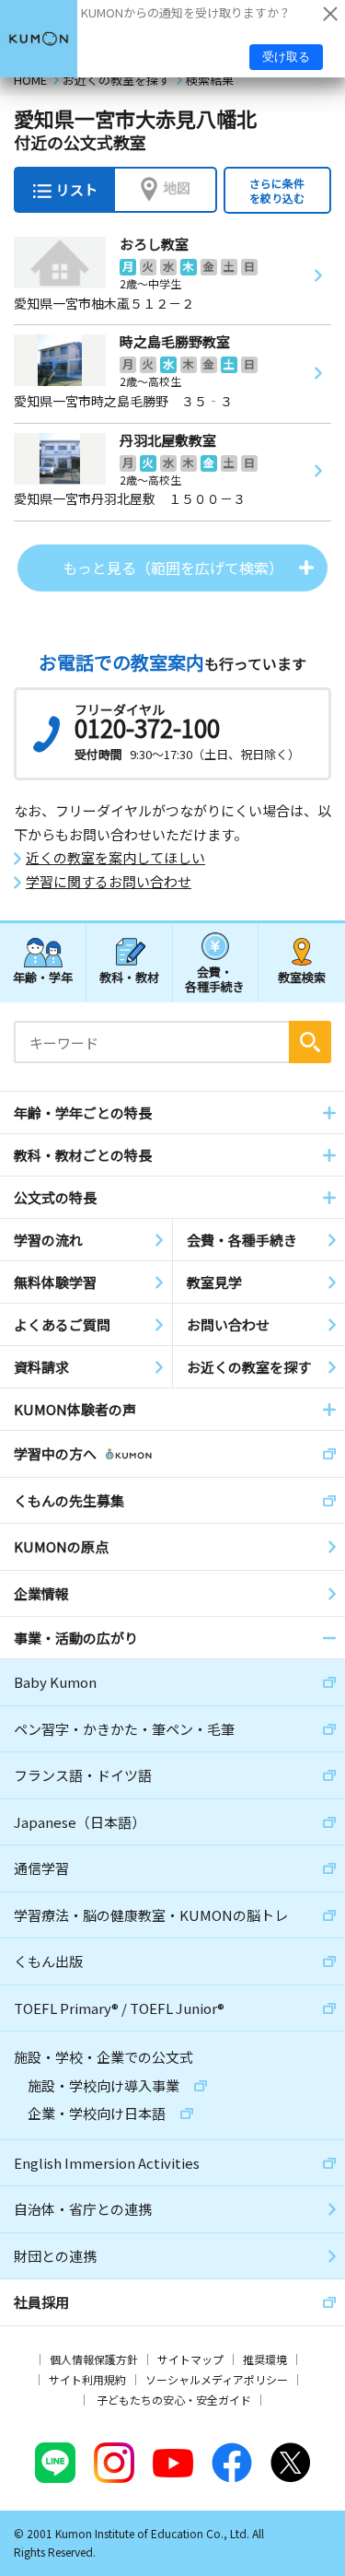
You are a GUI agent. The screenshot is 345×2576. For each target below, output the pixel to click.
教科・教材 (129, 977)
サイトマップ (190, 2359)
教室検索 (302, 977)
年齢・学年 (43, 977)
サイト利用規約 (87, 2379)
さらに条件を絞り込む (277, 190)
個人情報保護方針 (94, 2359)
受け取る (286, 57)
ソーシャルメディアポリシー (217, 2379)
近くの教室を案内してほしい (115, 858)
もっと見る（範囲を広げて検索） (173, 568)
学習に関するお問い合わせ (109, 882)
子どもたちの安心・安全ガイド (174, 2400)
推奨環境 (265, 2359)
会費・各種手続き (215, 978)
